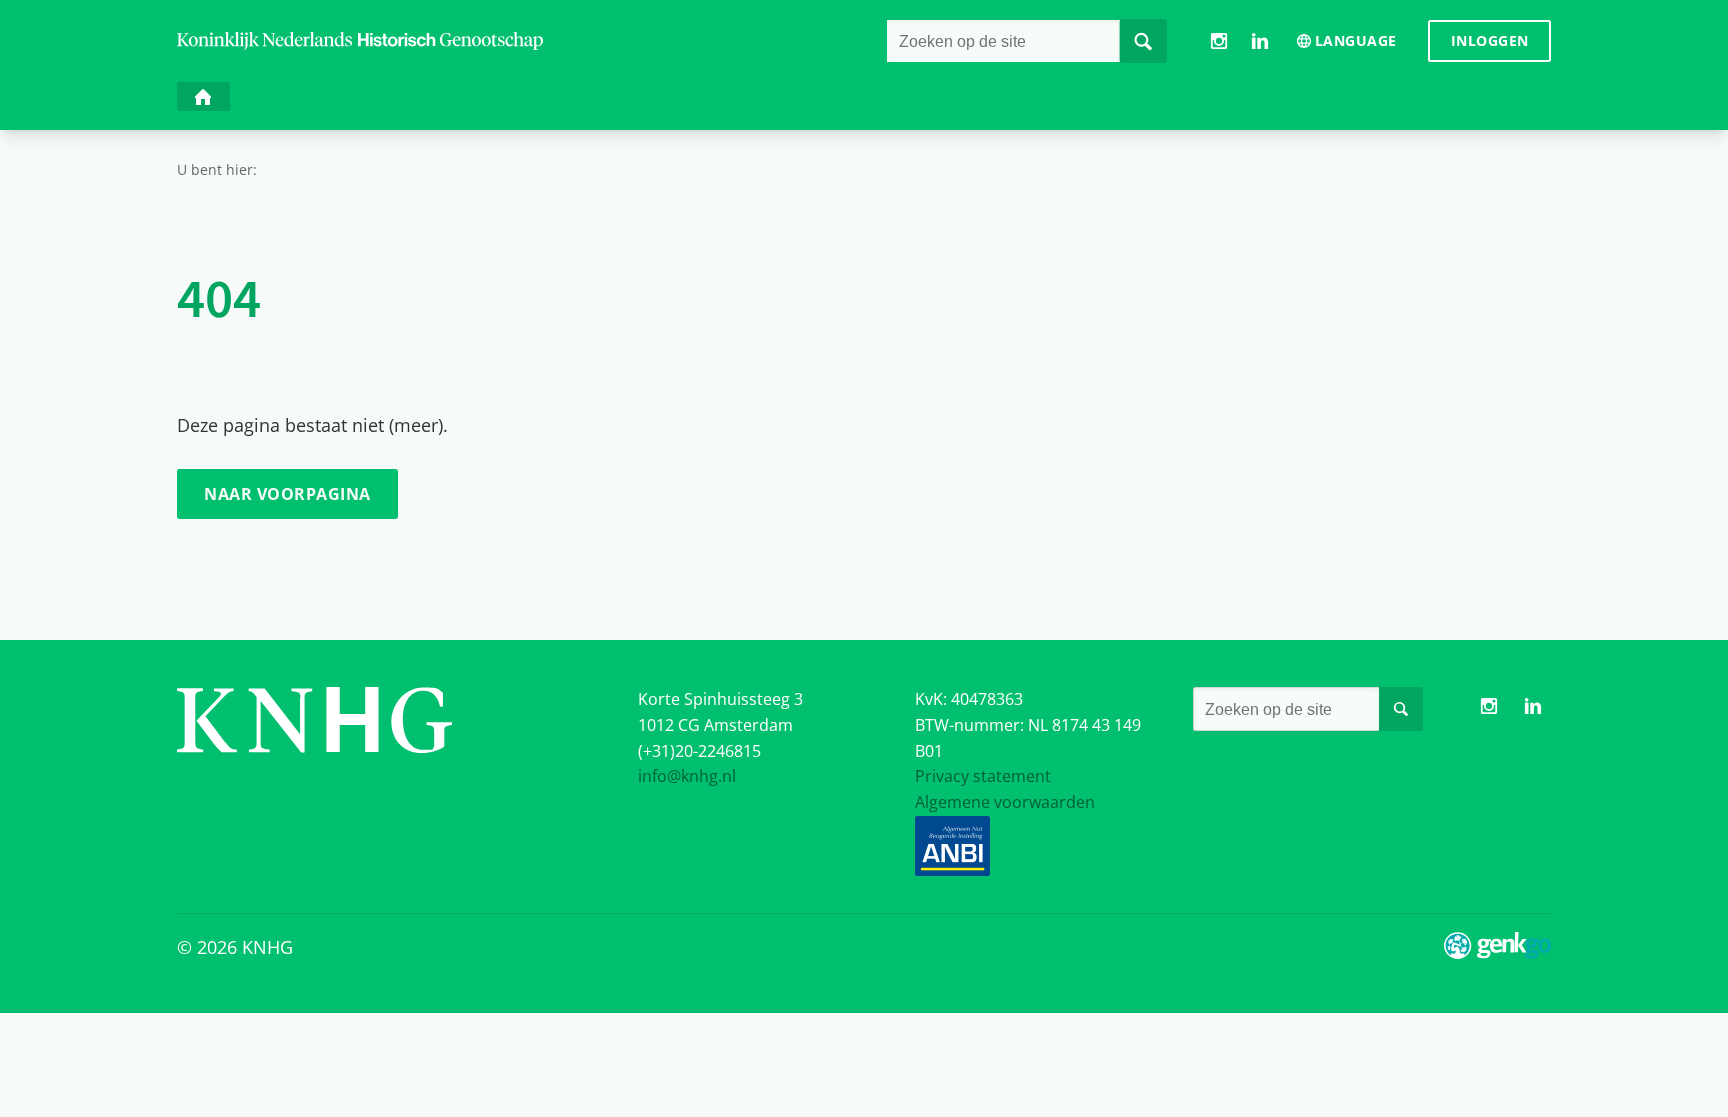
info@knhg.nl (687, 776)
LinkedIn (1260, 41)
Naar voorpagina (287, 494)
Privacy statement (983, 776)
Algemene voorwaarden (1005, 802)
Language (1355, 40)
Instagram (1219, 41)
